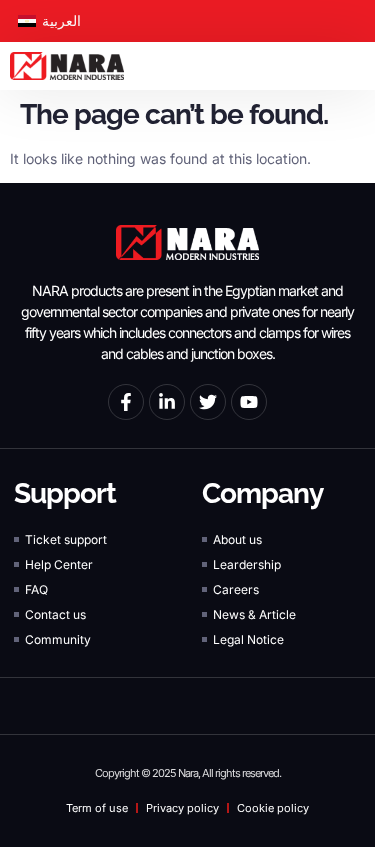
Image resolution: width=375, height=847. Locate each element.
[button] (359, 66)
